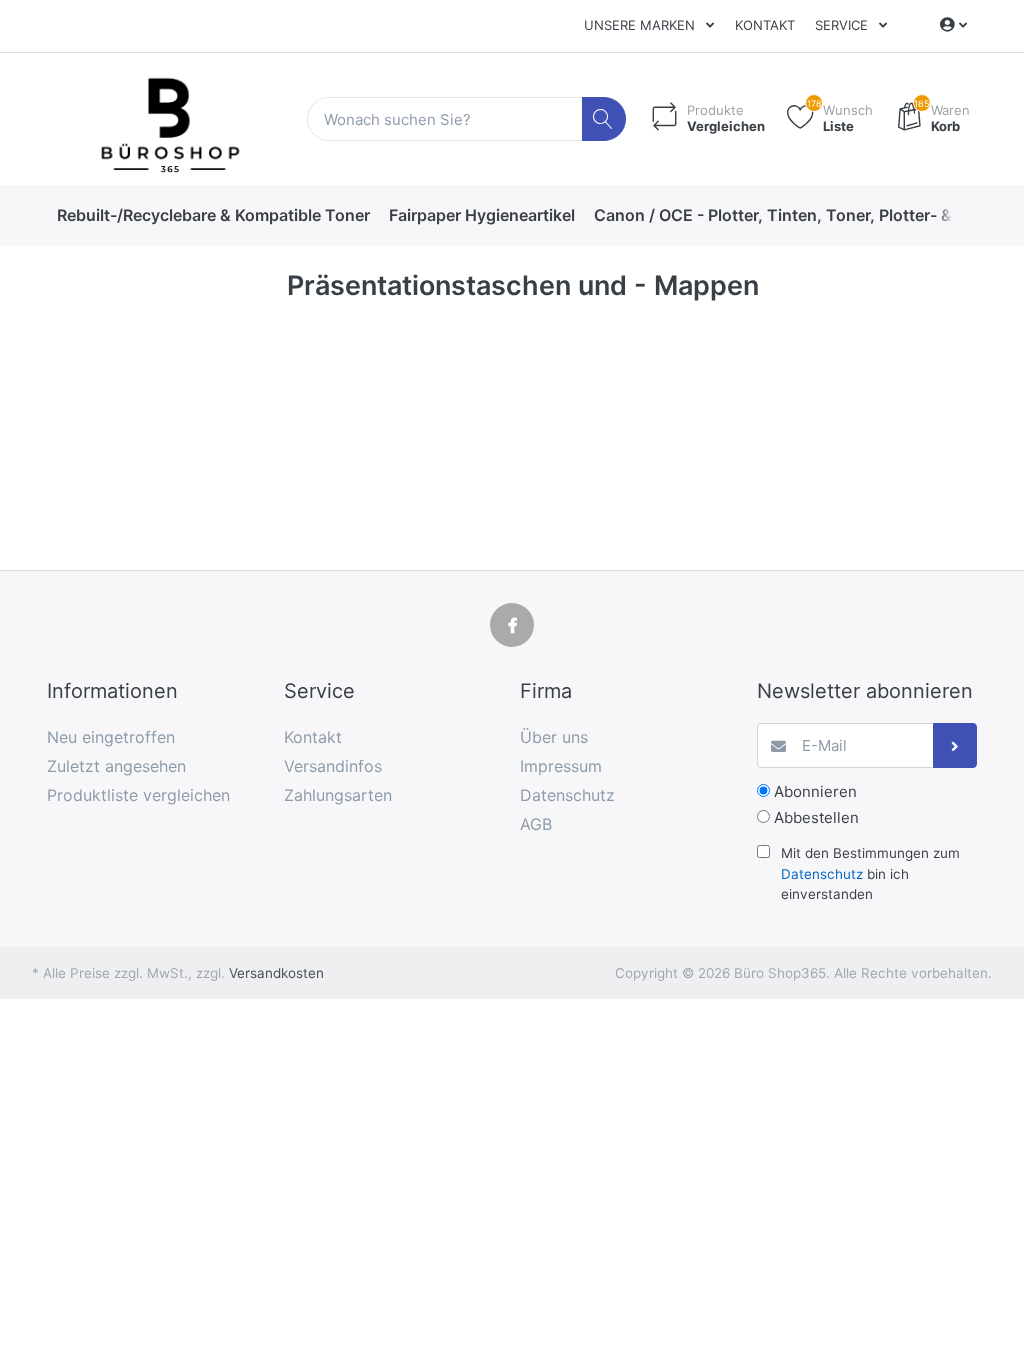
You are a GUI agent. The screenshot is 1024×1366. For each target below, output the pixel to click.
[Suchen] (604, 119)
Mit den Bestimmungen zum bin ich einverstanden (870, 873)
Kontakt (765, 25)
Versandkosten (276, 973)
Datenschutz (822, 874)
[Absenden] (955, 745)
